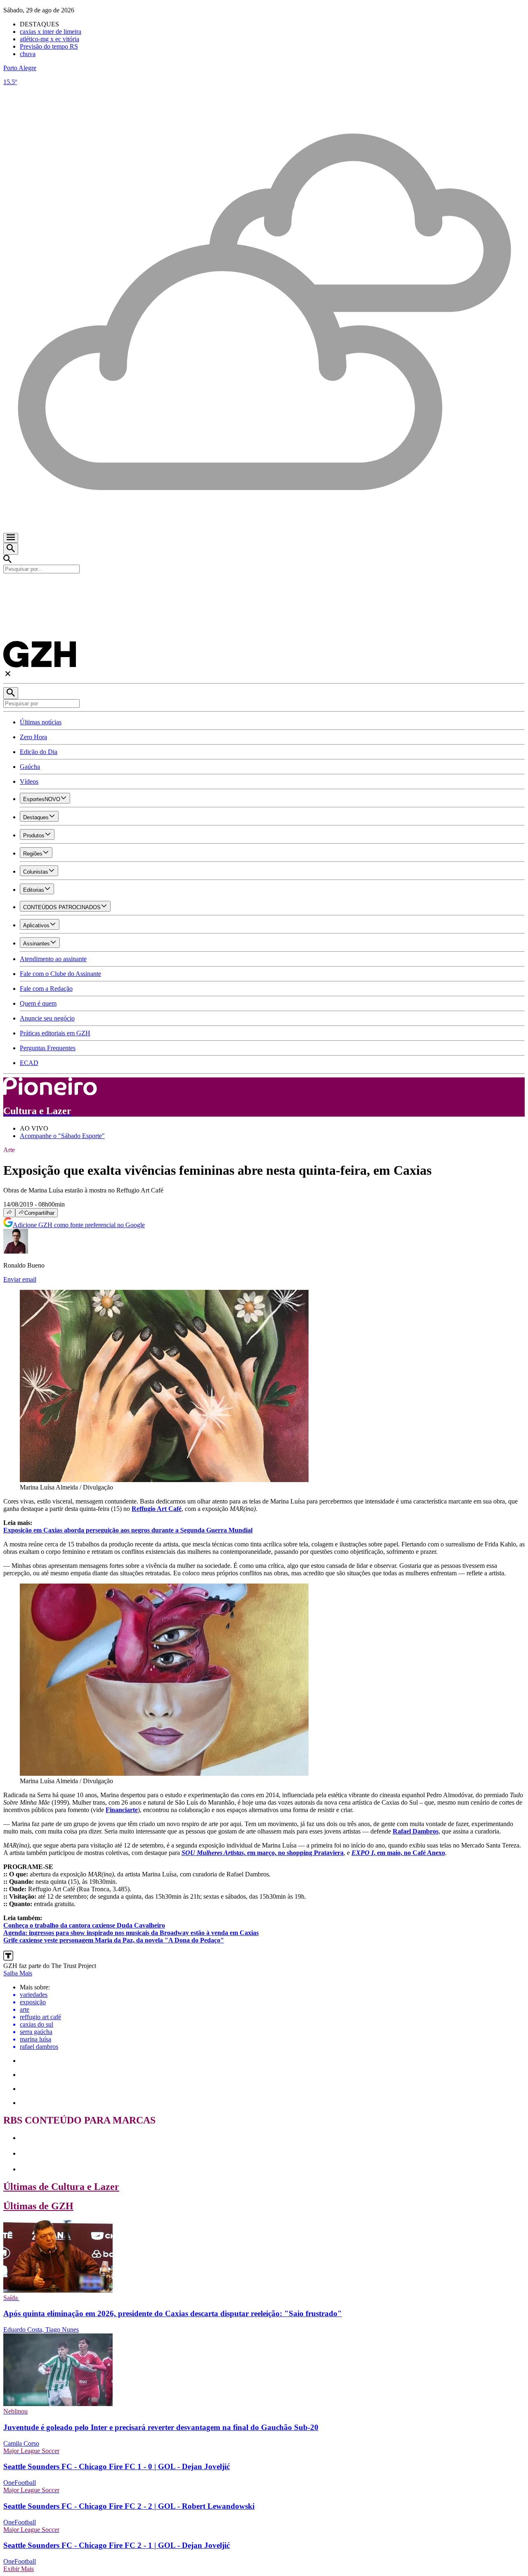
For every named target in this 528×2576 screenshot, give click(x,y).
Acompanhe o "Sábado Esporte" (62, 1136)
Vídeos (29, 781)
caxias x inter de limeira (51, 32)
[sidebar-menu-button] (11, 538)
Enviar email (20, 1279)
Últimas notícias (41, 722)
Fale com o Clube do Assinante (60, 974)
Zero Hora (33, 737)
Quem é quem (38, 1003)
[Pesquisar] (11, 693)
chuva (28, 54)
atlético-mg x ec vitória (49, 39)
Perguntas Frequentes (48, 1048)
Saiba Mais (18, 1973)
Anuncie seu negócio (47, 1018)
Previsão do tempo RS (49, 46)
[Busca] (11, 549)
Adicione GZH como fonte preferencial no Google (79, 1225)
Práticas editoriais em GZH (55, 1033)
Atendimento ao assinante (53, 959)
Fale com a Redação (46, 989)
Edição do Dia (39, 752)
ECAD (29, 1063)
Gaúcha (30, 767)
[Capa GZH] (264, 587)
